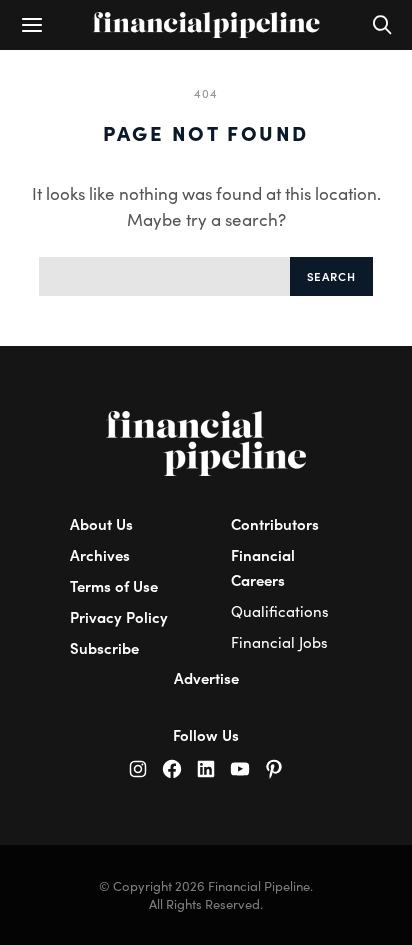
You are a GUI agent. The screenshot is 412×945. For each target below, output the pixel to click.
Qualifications (280, 611)
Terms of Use (114, 585)
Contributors (275, 523)
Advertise (206, 677)
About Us (101, 523)
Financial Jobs (279, 642)
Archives (100, 554)
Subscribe (104, 647)
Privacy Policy (119, 616)
